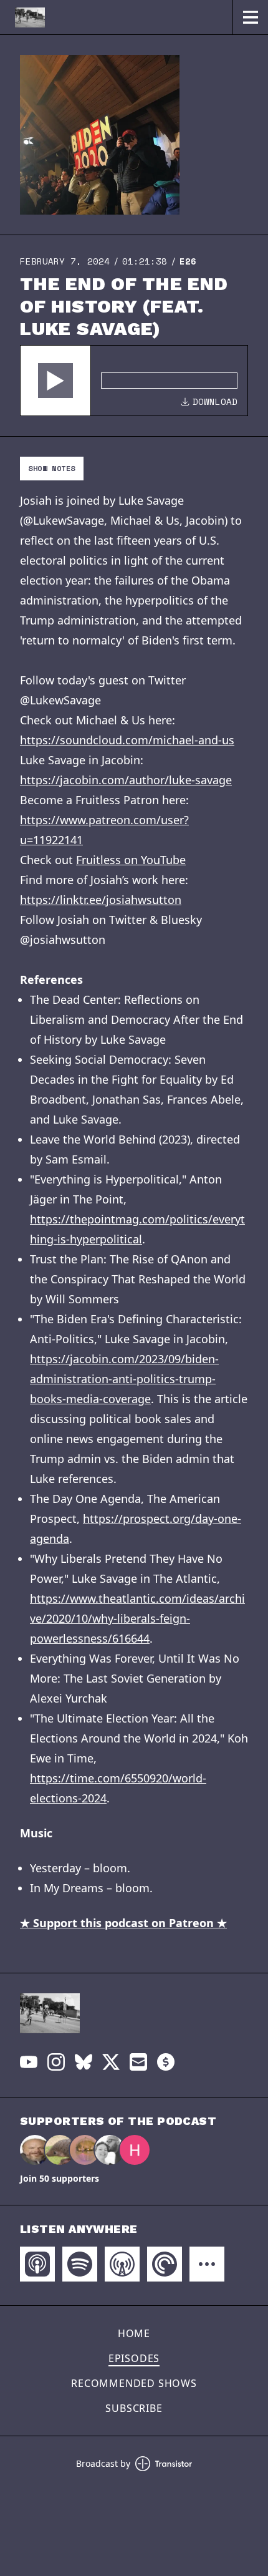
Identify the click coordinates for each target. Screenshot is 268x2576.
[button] (55, 381)
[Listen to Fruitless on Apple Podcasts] (37, 2264)
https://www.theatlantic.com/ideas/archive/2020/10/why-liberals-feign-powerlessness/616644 (137, 1618)
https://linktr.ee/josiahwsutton (101, 900)
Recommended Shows (134, 2383)
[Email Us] (138, 2062)
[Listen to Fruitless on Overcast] (122, 2264)
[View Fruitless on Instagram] (56, 2062)
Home (134, 2333)
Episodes (134, 2358)
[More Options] (207, 2264)
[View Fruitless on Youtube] (29, 2062)
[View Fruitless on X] (111, 2062)
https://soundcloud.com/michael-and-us (127, 740)
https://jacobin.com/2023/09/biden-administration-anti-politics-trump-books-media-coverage (124, 1379)
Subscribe (134, 2408)
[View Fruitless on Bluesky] (84, 2062)
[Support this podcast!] (166, 2062)
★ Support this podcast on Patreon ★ (123, 1923)
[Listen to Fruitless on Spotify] (80, 2264)
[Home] (116, 17)
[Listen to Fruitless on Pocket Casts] (165, 2264)
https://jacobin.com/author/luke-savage (126, 780)
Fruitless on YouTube (131, 860)
